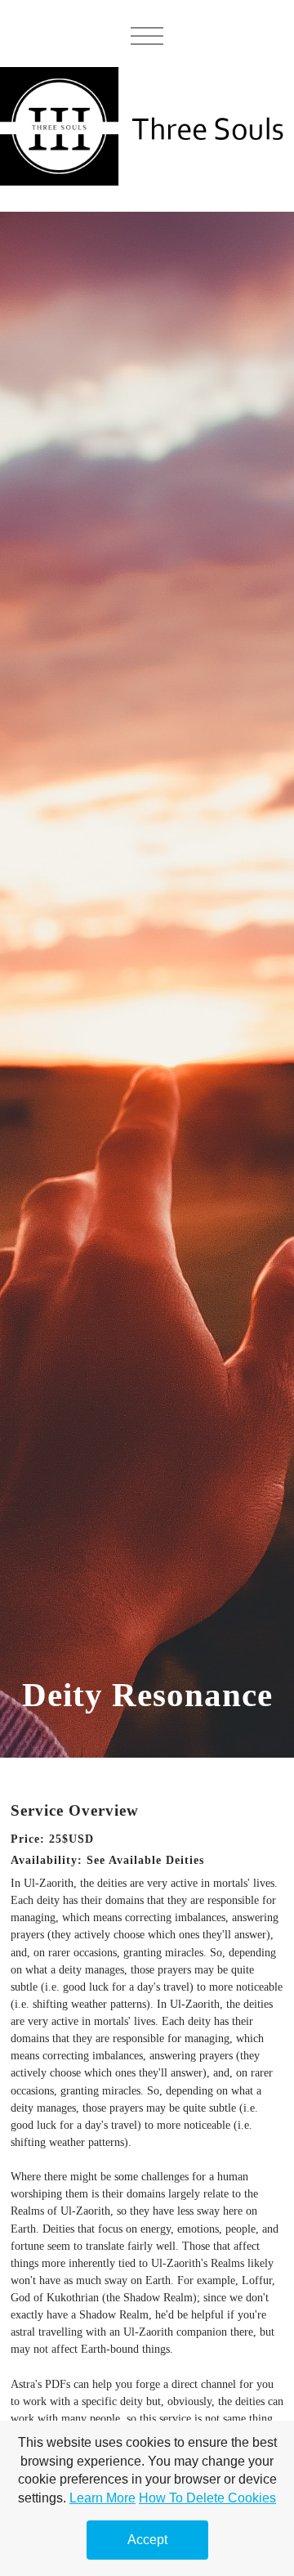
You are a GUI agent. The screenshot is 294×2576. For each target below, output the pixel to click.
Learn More (102, 2498)
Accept (147, 2540)
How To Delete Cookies (207, 2498)
